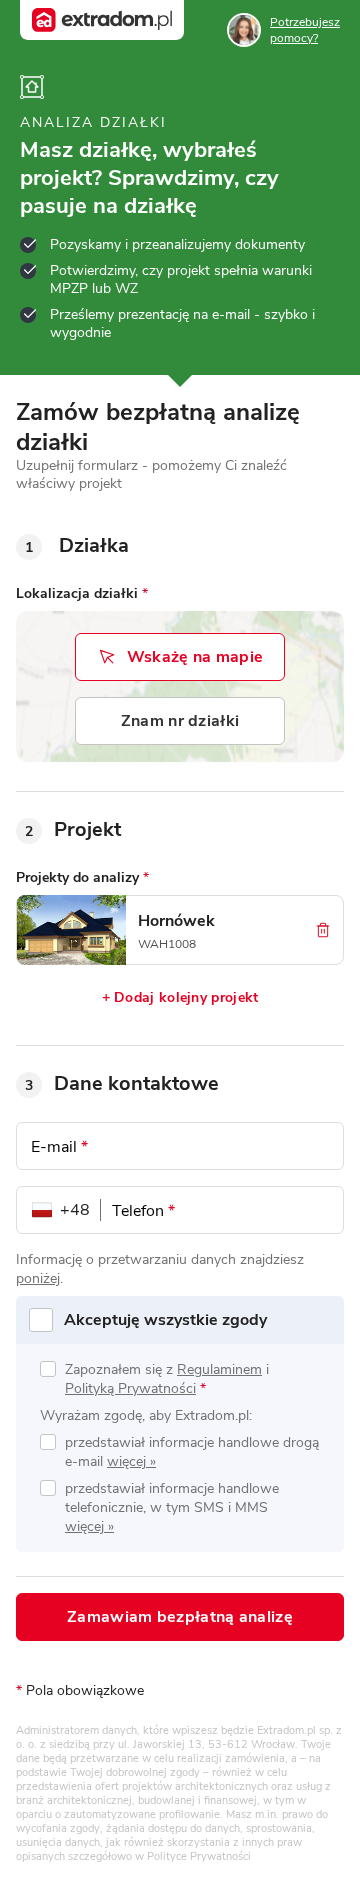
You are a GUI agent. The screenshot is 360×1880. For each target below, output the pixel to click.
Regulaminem (219, 1369)
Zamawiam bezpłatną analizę (180, 1617)
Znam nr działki (180, 721)
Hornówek (176, 921)
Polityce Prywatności (199, 1856)
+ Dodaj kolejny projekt (180, 997)
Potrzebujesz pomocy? (305, 30)
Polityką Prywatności (130, 1388)
